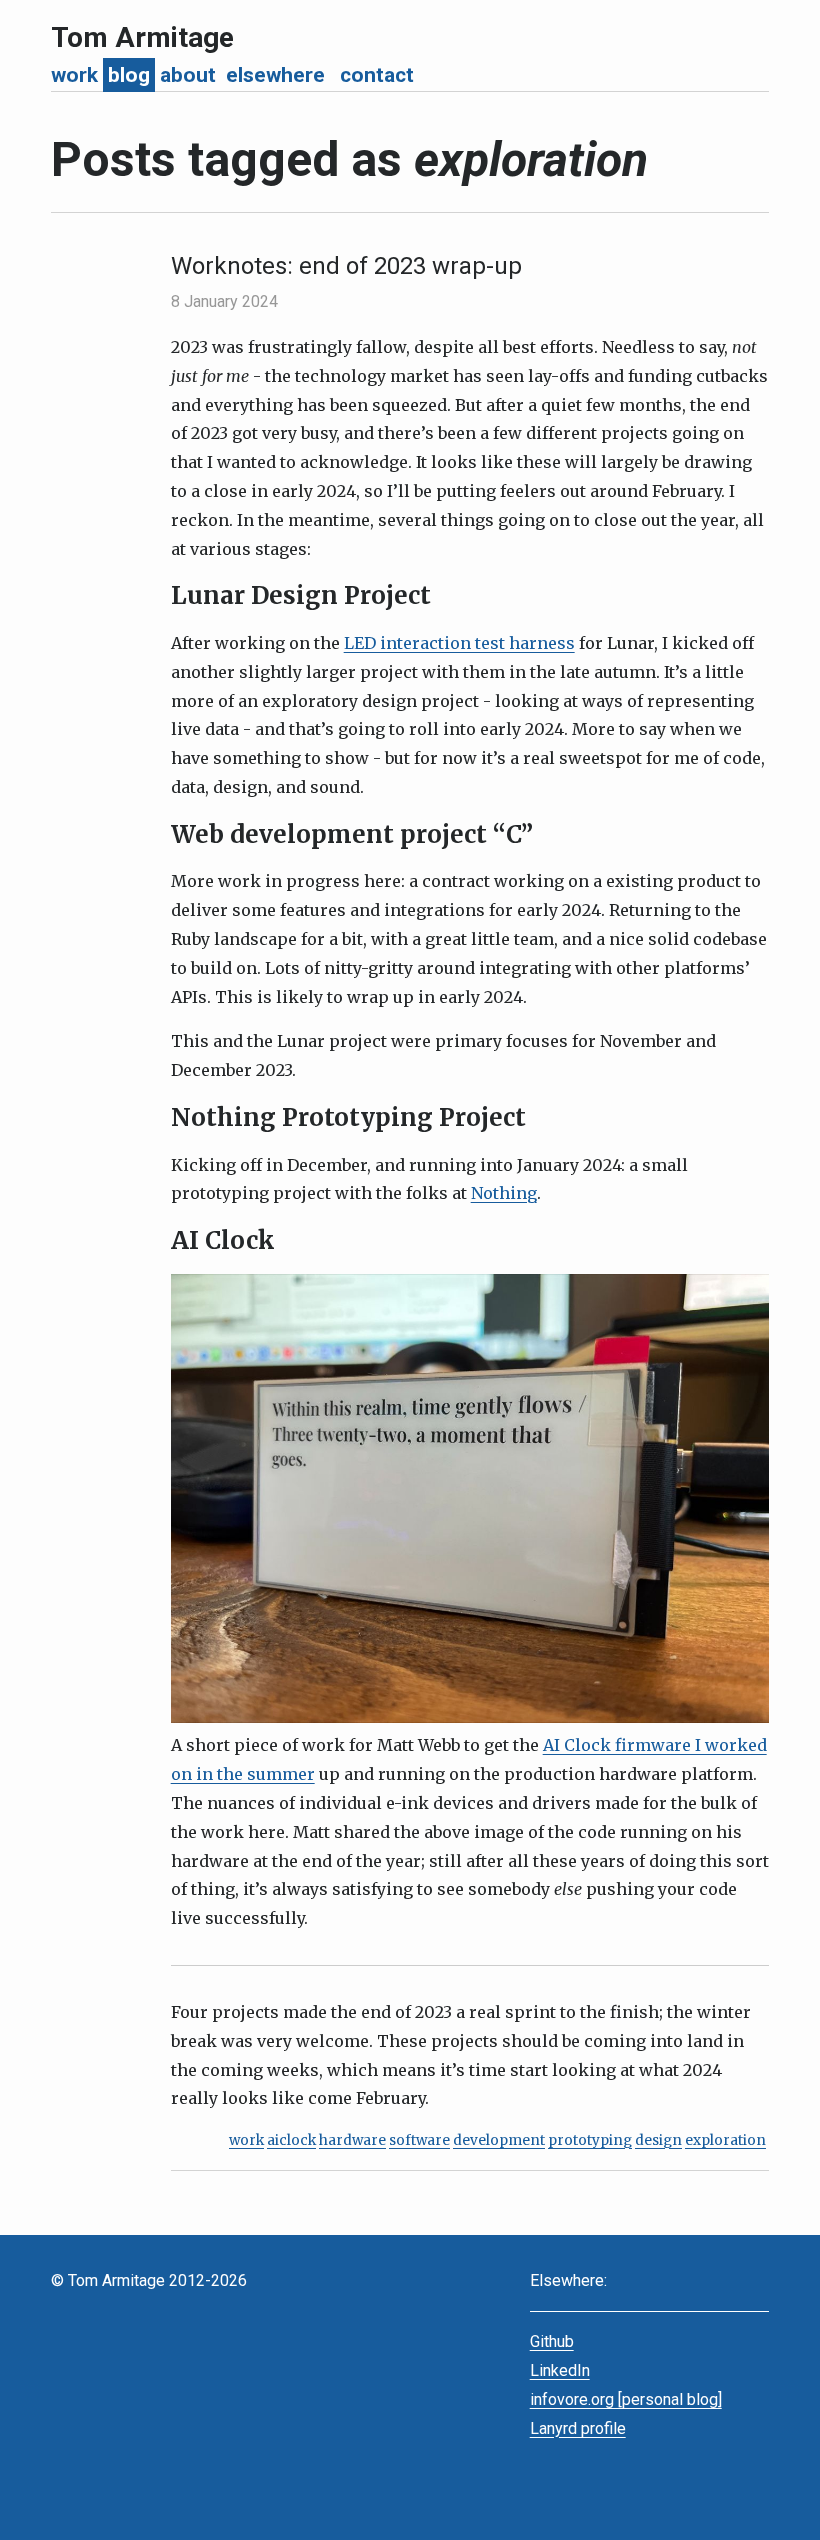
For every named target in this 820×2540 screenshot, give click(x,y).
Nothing (504, 1193)
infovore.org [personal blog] (626, 2399)
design (658, 2140)
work (246, 2140)
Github (552, 2341)
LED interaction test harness (459, 643)
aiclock (291, 2140)
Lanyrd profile (578, 2428)
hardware (352, 2140)
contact (377, 75)
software (419, 2140)
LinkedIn (560, 2370)
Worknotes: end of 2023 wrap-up (346, 266)
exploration (725, 2140)
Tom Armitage (142, 37)
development (499, 2140)
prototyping (590, 2140)
